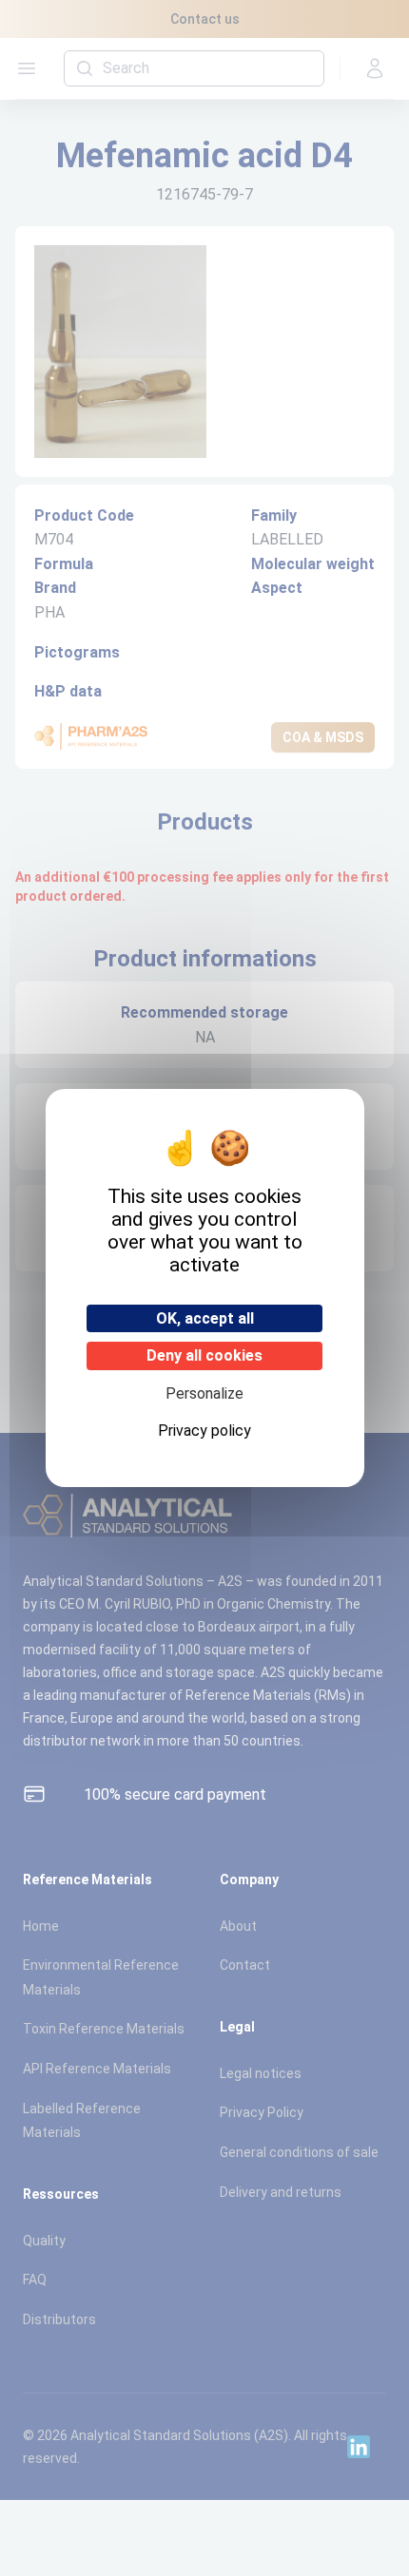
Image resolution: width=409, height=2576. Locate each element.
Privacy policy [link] (204, 1431)
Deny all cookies (204, 1355)
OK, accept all (205, 1318)
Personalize (204, 1393)
